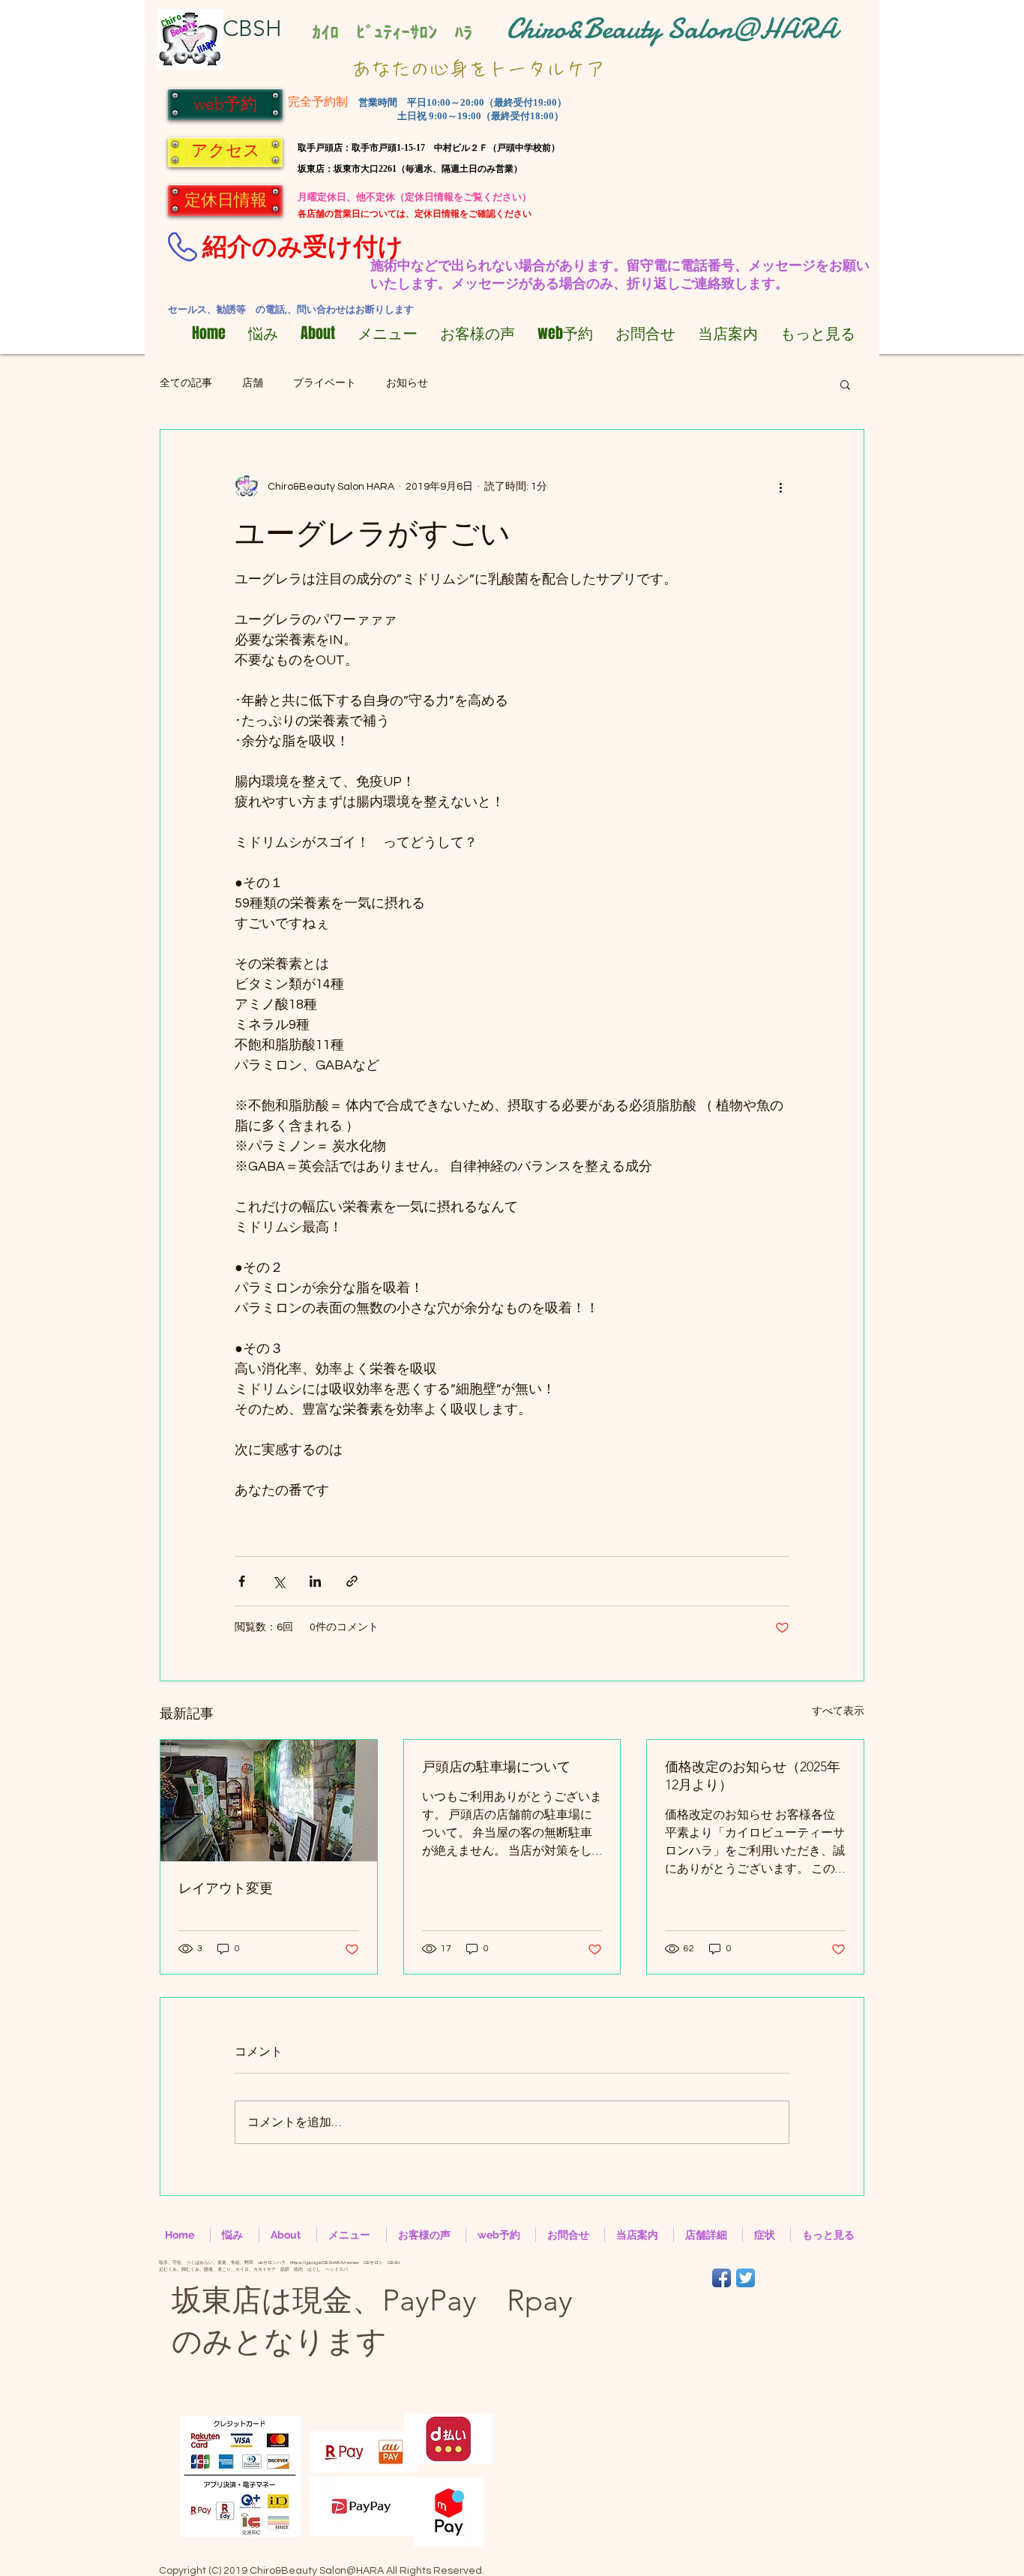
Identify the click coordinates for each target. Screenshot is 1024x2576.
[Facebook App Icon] (722, 2278)
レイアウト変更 (226, 1888)
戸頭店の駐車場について (496, 1767)
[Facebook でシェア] (242, 1581)
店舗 (253, 383)
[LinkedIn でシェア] (315, 1581)
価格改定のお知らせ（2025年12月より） (753, 1776)
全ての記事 (186, 383)
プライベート (325, 383)
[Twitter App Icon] (746, 2278)
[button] (845, 384)
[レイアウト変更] (269, 1801)
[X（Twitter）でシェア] (278, 1581)
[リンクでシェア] (352, 1581)
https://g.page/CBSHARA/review (325, 2263)
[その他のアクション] (780, 487)
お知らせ (407, 383)
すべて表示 (838, 1711)
